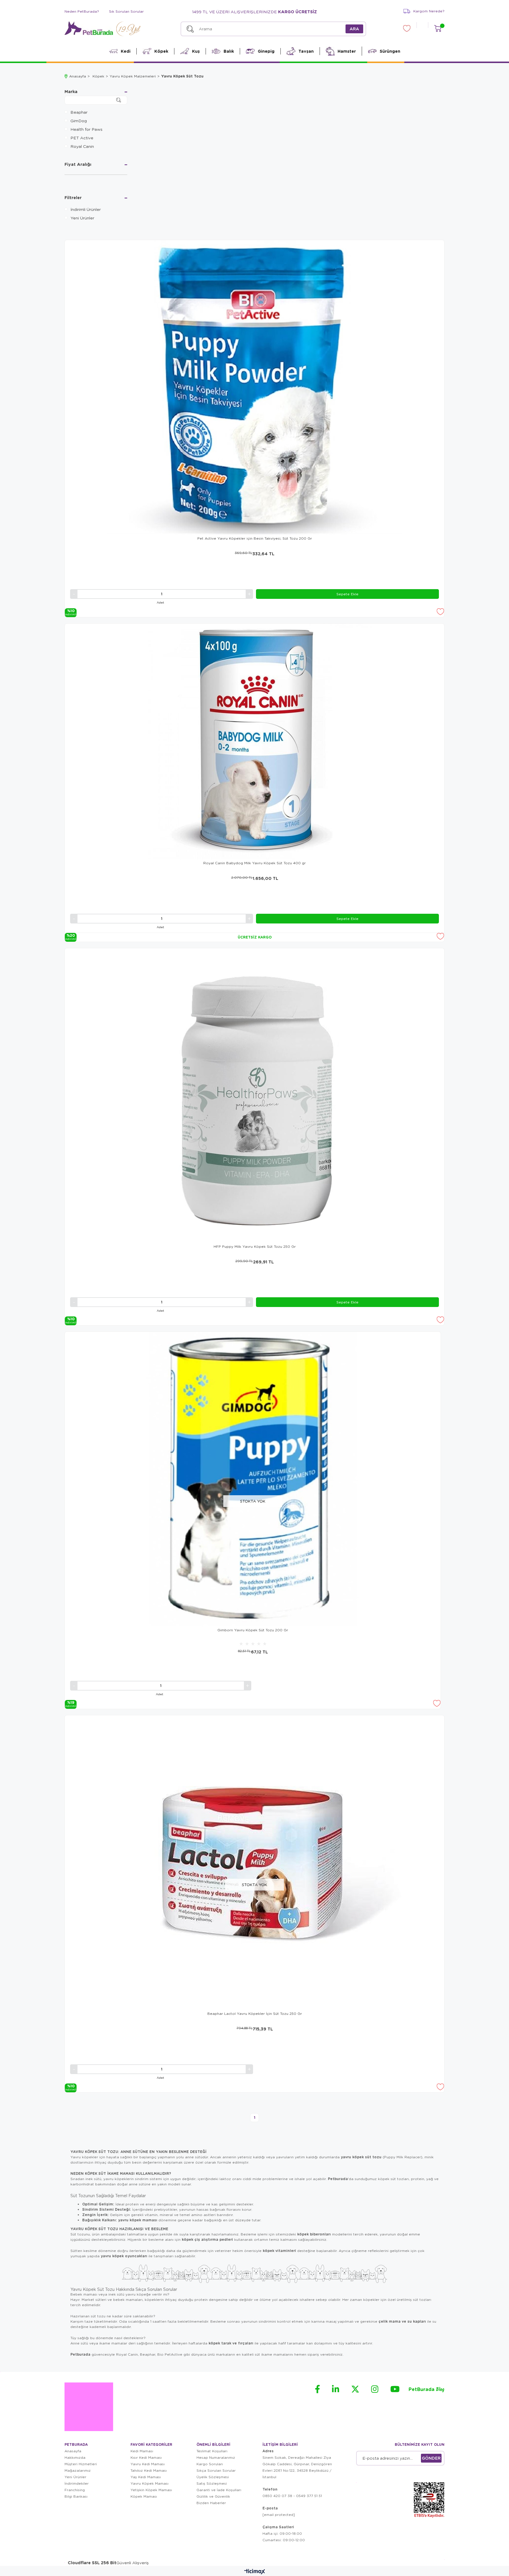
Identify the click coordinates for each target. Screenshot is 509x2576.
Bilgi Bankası (76, 2496)
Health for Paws (86, 129)
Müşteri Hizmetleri (81, 2464)
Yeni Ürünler (82, 218)
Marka (71, 92)
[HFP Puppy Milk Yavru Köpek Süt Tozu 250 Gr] (254, 1095)
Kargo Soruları (210, 2464)
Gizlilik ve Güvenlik (213, 2496)
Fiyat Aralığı (78, 165)
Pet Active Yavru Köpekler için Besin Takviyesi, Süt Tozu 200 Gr (255, 538)
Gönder (431, 2458)
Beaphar (79, 112)
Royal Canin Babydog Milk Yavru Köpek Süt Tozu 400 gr (254, 863)
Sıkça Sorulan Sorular (216, 2470)
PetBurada (427, 2390)
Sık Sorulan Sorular (126, 11)
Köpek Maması (144, 2496)
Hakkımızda (75, 2457)
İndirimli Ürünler (86, 209)
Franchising (75, 2490)
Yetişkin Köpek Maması (151, 2490)
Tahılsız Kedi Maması (149, 2470)
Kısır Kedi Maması (146, 2457)
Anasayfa (73, 2451)
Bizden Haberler (211, 2503)
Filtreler (73, 198)
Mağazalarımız (78, 2470)
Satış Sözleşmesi (212, 2483)
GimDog (79, 120)
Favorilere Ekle (440, 612)
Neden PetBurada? (82, 11)
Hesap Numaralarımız (216, 2457)
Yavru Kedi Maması (148, 2464)
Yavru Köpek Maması (149, 2483)
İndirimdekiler (77, 2483)
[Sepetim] (438, 28)
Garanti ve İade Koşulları (219, 2490)
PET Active (82, 138)
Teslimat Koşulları (212, 2451)
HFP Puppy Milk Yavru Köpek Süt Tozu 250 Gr (255, 1246)
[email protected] (279, 2515)
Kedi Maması (142, 2451)
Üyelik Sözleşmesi (213, 2477)
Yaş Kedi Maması (146, 2477)
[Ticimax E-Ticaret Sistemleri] (255, 2572)
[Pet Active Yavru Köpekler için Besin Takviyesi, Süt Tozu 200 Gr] (254, 387)
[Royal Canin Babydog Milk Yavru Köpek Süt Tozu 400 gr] (254, 741)
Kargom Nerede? (429, 11)
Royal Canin (82, 146)
